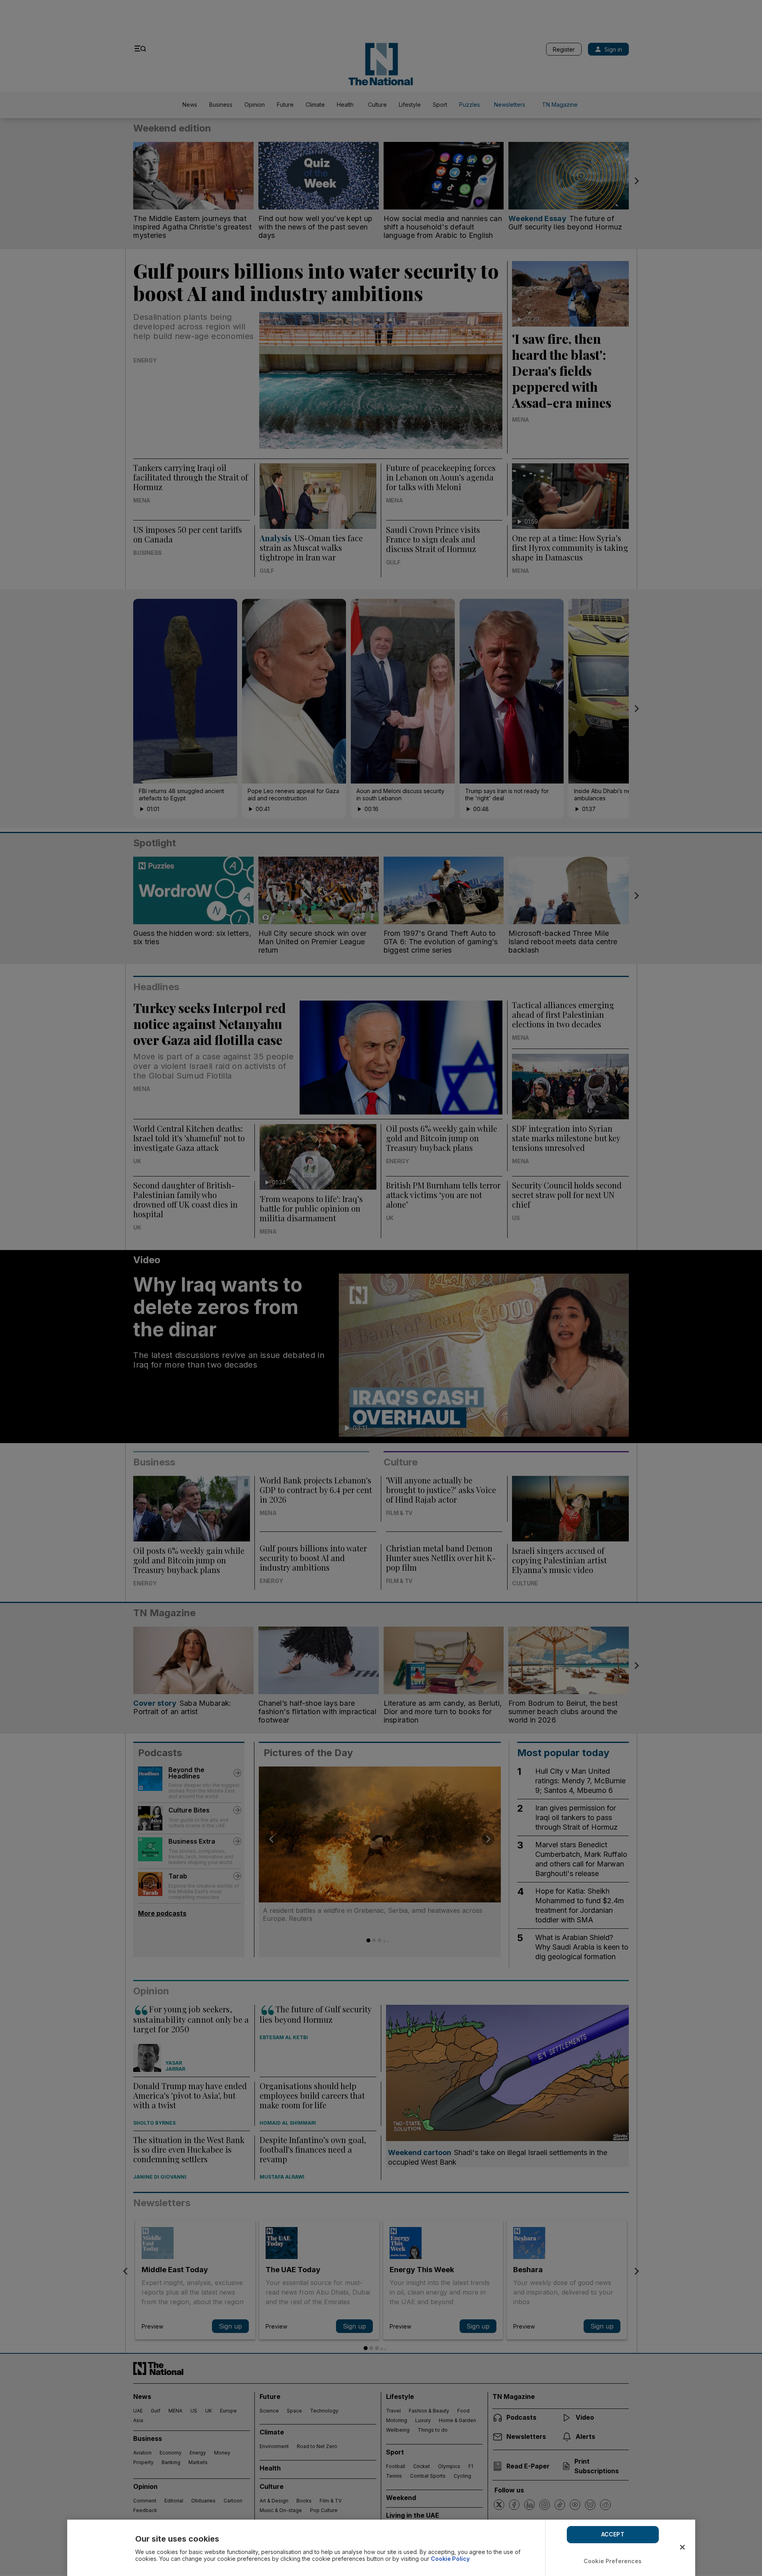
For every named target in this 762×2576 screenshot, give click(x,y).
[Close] (682, 2547)
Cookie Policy (450, 2559)
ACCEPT (613, 2534)
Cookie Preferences (613, 2561)
